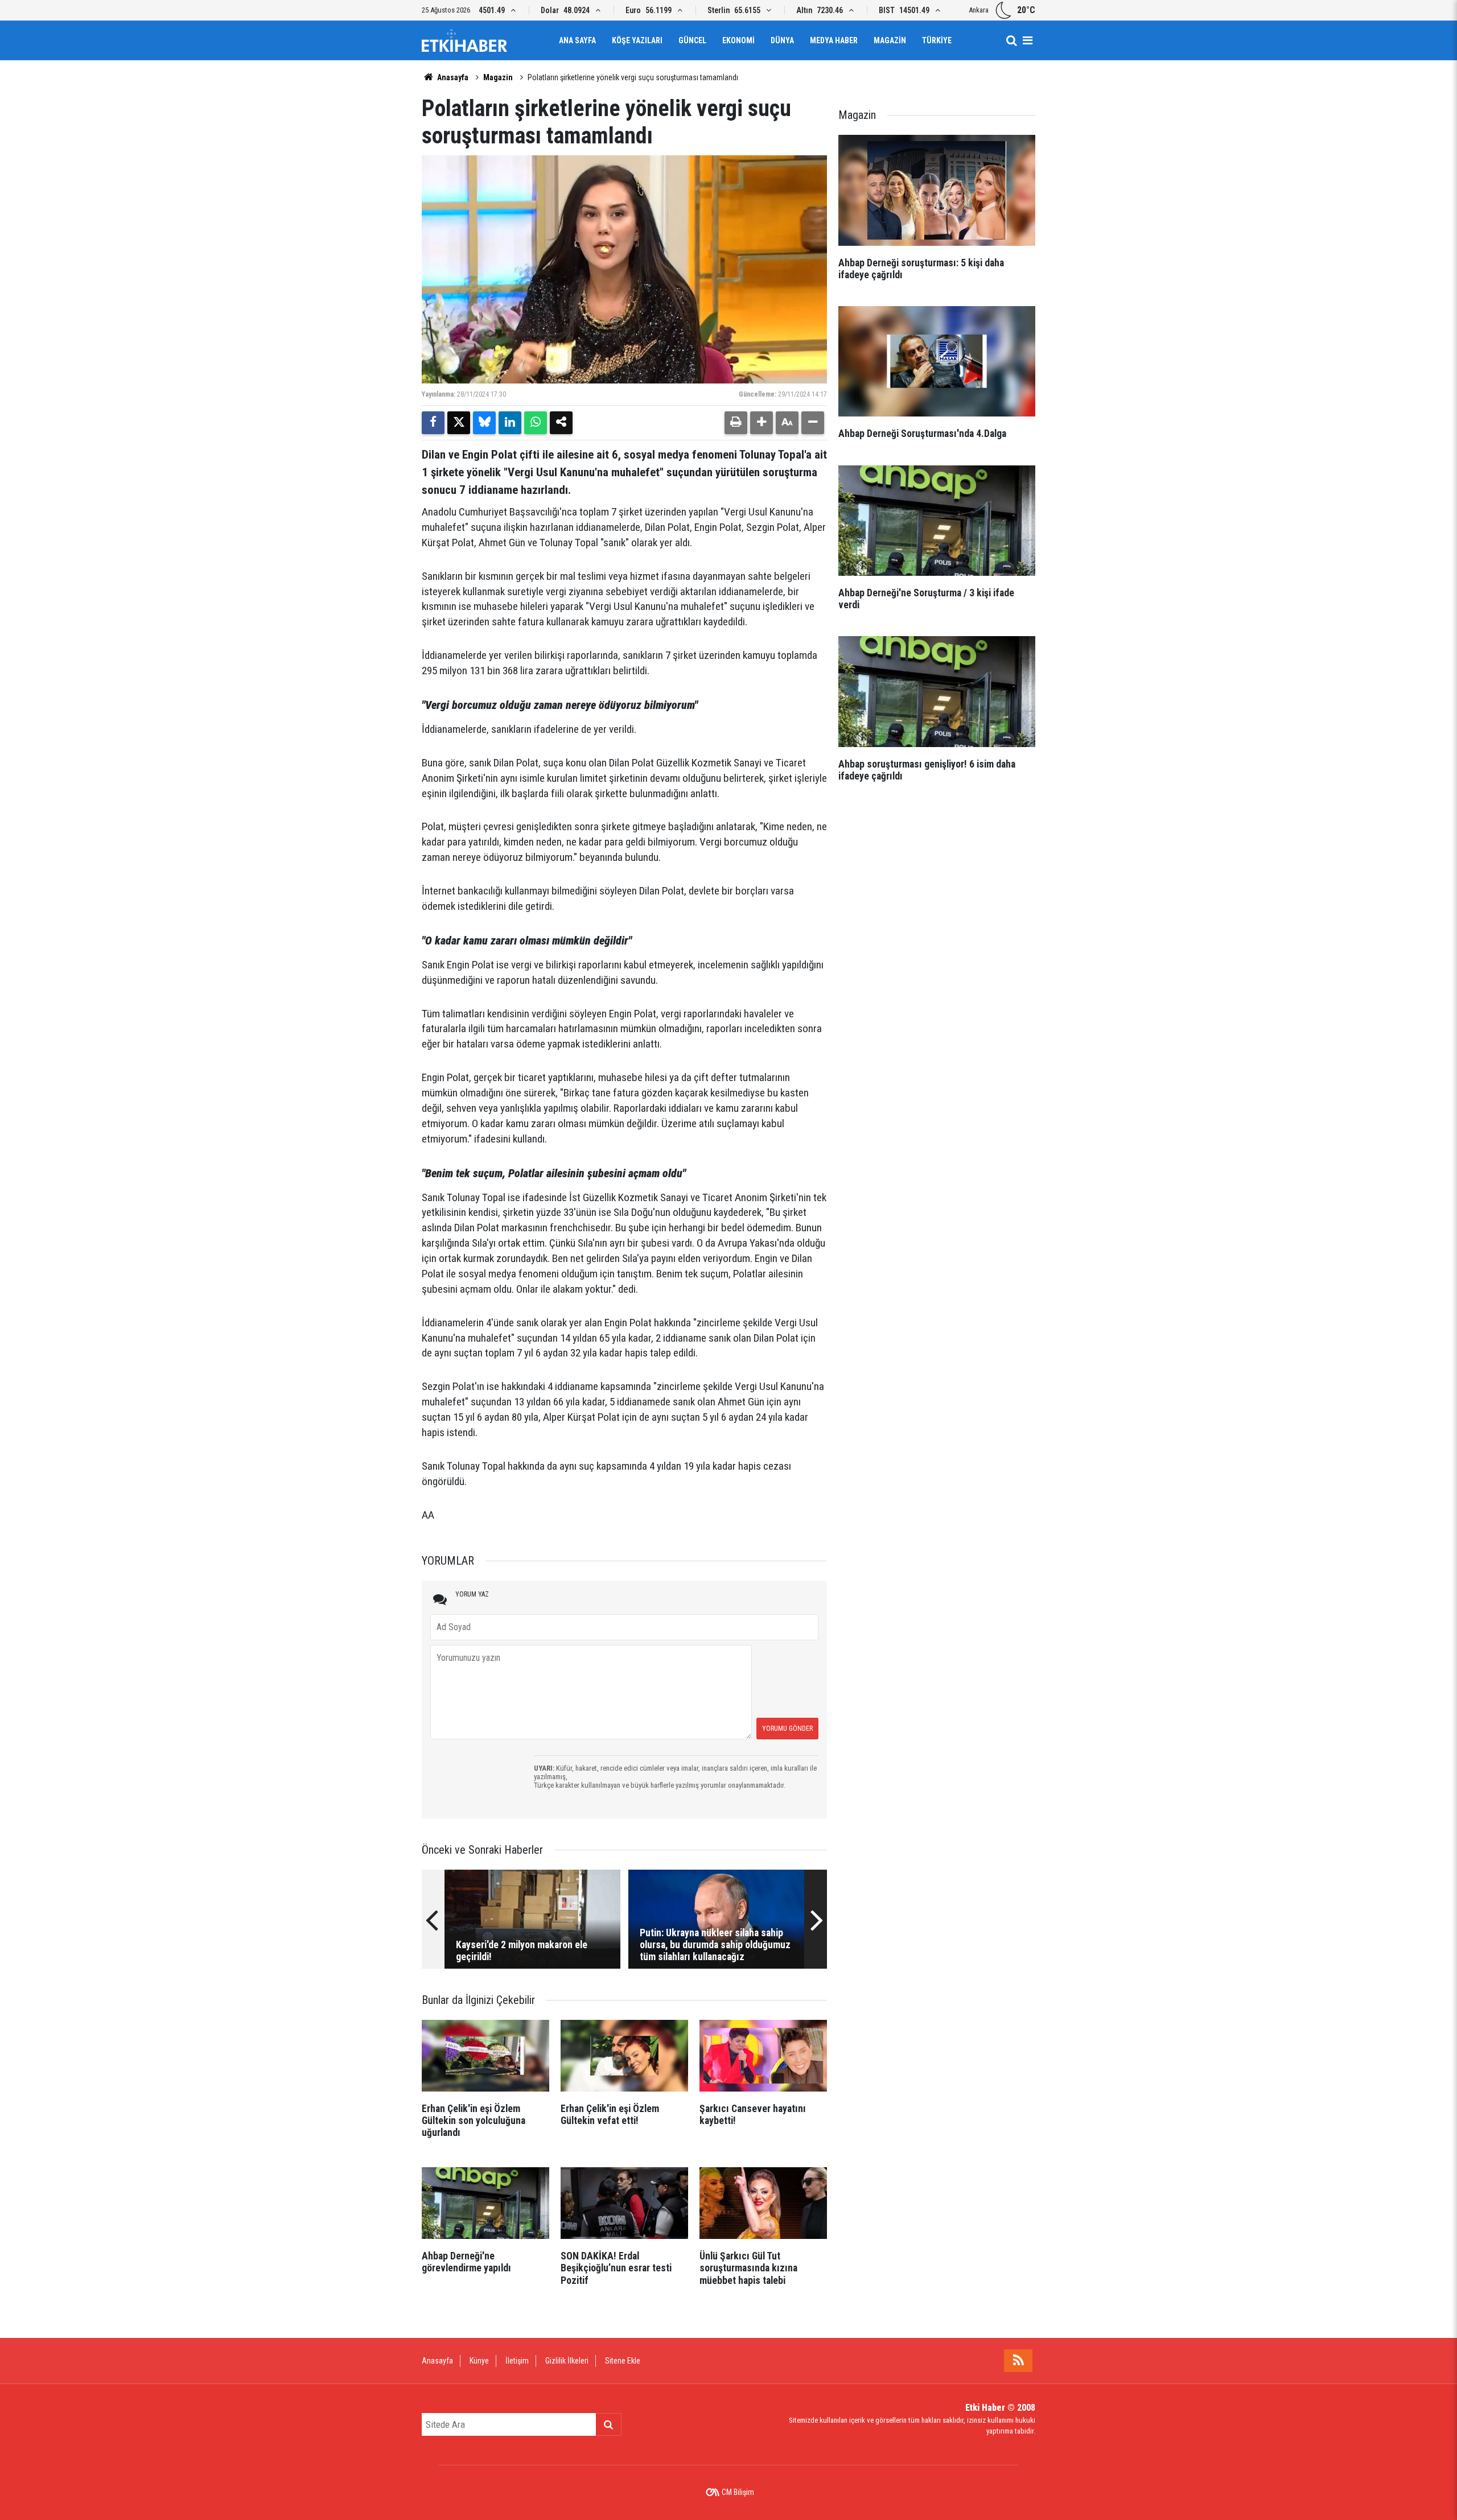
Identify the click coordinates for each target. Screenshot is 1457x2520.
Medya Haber (834, 40)
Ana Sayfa (577, 40)
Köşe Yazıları (637, 40)
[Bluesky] (484, 423)
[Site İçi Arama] (1011, 40)
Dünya (782, 40)
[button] (762, 423)
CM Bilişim (738, 2492)
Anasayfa (452, 77)
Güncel (692, 40)
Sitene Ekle (623, 2361)
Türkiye (937, 40)
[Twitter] (459, 423)
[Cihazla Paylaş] (561, 423)
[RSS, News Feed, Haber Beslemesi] (1018, 2361)
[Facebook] (433, 423)
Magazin (890, 40)
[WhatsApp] (536, 423)
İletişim (517, 2361)
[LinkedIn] (510, 423)
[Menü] (1027, 40)
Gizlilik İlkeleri (567, 2361)
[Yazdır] (736, 423)
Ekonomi (738, 40)
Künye (479, 2361)
